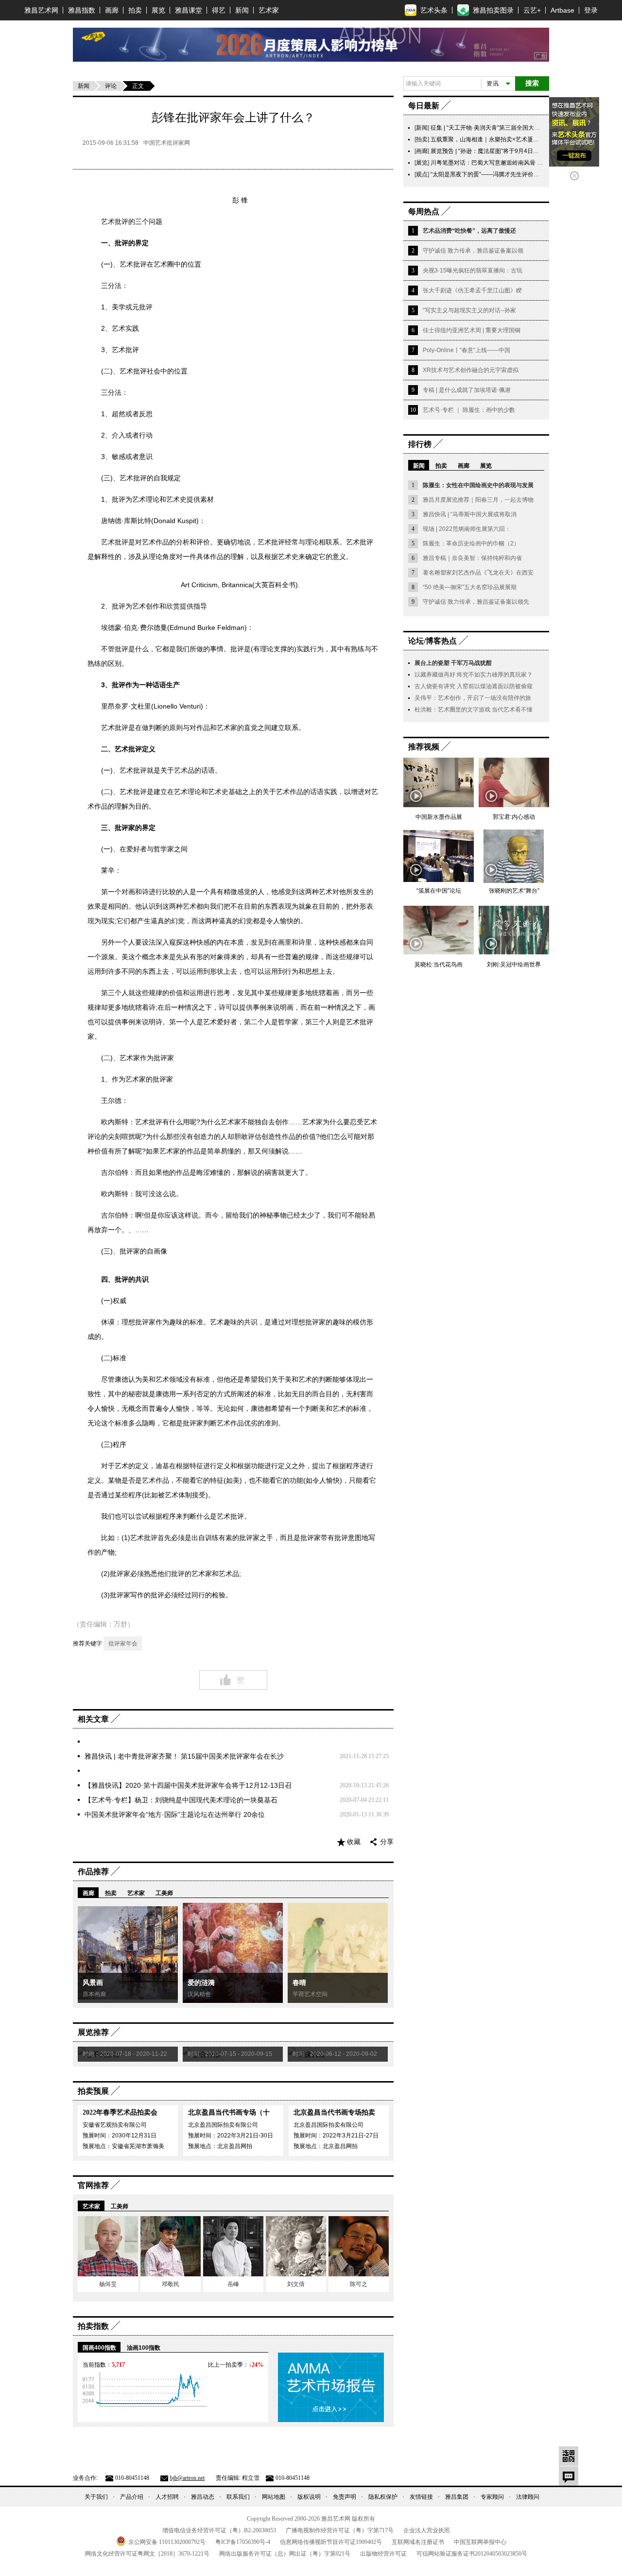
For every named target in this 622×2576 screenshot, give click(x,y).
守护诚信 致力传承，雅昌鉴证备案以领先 (476, 602)
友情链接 (421, 2497)
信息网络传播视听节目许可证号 (331, 2542)
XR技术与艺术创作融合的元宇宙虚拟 (471, 370)
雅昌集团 (457, 2497)
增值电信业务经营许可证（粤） (219, 2530)
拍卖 (135, 10)
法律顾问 (528, 2497)
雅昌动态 (203, 2497)
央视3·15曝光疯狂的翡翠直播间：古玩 (473, 271)
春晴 (299, 1983)
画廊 (112, 10)
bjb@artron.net (187, 2478)
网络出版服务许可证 (285, 2554)
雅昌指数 (82, 10)
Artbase (562, 10)
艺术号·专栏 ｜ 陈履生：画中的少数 (469, 410)
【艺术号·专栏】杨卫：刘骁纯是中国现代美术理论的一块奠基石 (181, 1800)
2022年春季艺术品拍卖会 (120, 2112)
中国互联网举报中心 (480, 2542)
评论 (111, 86)
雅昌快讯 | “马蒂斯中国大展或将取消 (470, 514)
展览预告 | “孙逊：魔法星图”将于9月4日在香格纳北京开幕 (505, 151)
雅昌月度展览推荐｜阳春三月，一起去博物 (478, 500)
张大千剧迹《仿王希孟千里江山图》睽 (472, 290)
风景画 (93, 1983)
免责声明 (345, 2497)
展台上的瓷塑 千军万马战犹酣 (453, 663)
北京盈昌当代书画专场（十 (229, 2112)
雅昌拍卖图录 (493, 10)
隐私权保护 (383, 2497)
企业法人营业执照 (427, 2530)
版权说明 (309, 2497)
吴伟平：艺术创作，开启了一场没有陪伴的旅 (473, 698)
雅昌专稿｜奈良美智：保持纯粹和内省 (472, 558)
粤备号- (243, 2542)
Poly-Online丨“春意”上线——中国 (466, 350)
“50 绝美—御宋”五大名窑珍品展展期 (470, 587)
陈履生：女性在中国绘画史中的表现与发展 (478, 485)
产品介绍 (132, 2497)
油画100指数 (144, 2348)
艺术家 (269, 10)
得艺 (219, 10)
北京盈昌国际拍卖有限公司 (223, 2125)
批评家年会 (123, 1644)
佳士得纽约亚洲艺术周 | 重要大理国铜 (472, 330)
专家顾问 (492, 2497)
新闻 (242, 10)
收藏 (354, 1842)
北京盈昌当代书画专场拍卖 (334, 2112)
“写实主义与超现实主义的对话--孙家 (469, 310)
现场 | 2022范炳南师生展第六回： (467, 529)
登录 (591, 10)
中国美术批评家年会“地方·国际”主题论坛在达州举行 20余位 (175, 1814)
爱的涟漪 (201, 1983)
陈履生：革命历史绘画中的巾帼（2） (471, 543)
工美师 (164, 1893)
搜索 (532, 83)
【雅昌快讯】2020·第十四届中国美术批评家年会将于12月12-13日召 (188, 1785)
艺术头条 (434, 10)
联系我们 (238, 2497)
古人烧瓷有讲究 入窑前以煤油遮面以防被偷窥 (474, 686)
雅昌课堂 (189, 10)
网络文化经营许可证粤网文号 (147, 2554)
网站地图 (274, 2497)
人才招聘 (167, 2497)
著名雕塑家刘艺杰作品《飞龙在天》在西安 (478, 573)
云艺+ (532, 10)
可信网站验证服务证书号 (472, 2554)
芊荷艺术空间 (310, 1994)
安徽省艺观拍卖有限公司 (115, 2125)
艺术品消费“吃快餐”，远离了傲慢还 (469, 231)
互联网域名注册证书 (418, 2542)
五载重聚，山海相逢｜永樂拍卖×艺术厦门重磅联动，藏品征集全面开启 (523, 139)
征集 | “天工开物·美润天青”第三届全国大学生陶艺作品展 (503, 128)
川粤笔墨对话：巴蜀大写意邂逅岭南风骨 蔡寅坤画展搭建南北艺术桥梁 (522, 163)
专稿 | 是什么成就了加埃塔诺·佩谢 (467, 390)
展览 (158, 10)
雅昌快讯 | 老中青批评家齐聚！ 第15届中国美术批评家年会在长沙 (184, 1756)
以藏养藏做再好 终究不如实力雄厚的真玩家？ (474, 675)
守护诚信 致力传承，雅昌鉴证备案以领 (473, 251)
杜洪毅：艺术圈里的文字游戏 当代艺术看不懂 (474, 710)
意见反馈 (569, 2476)
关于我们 (96, 2497)
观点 (422, 174)
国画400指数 (99, 2348)
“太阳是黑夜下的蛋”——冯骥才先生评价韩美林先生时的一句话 (511, 174)
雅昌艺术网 (41, 10)
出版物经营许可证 (383, 2554)
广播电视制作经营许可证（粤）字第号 (340, 2530)
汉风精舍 (199, 1994)
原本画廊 (94, 1994)
